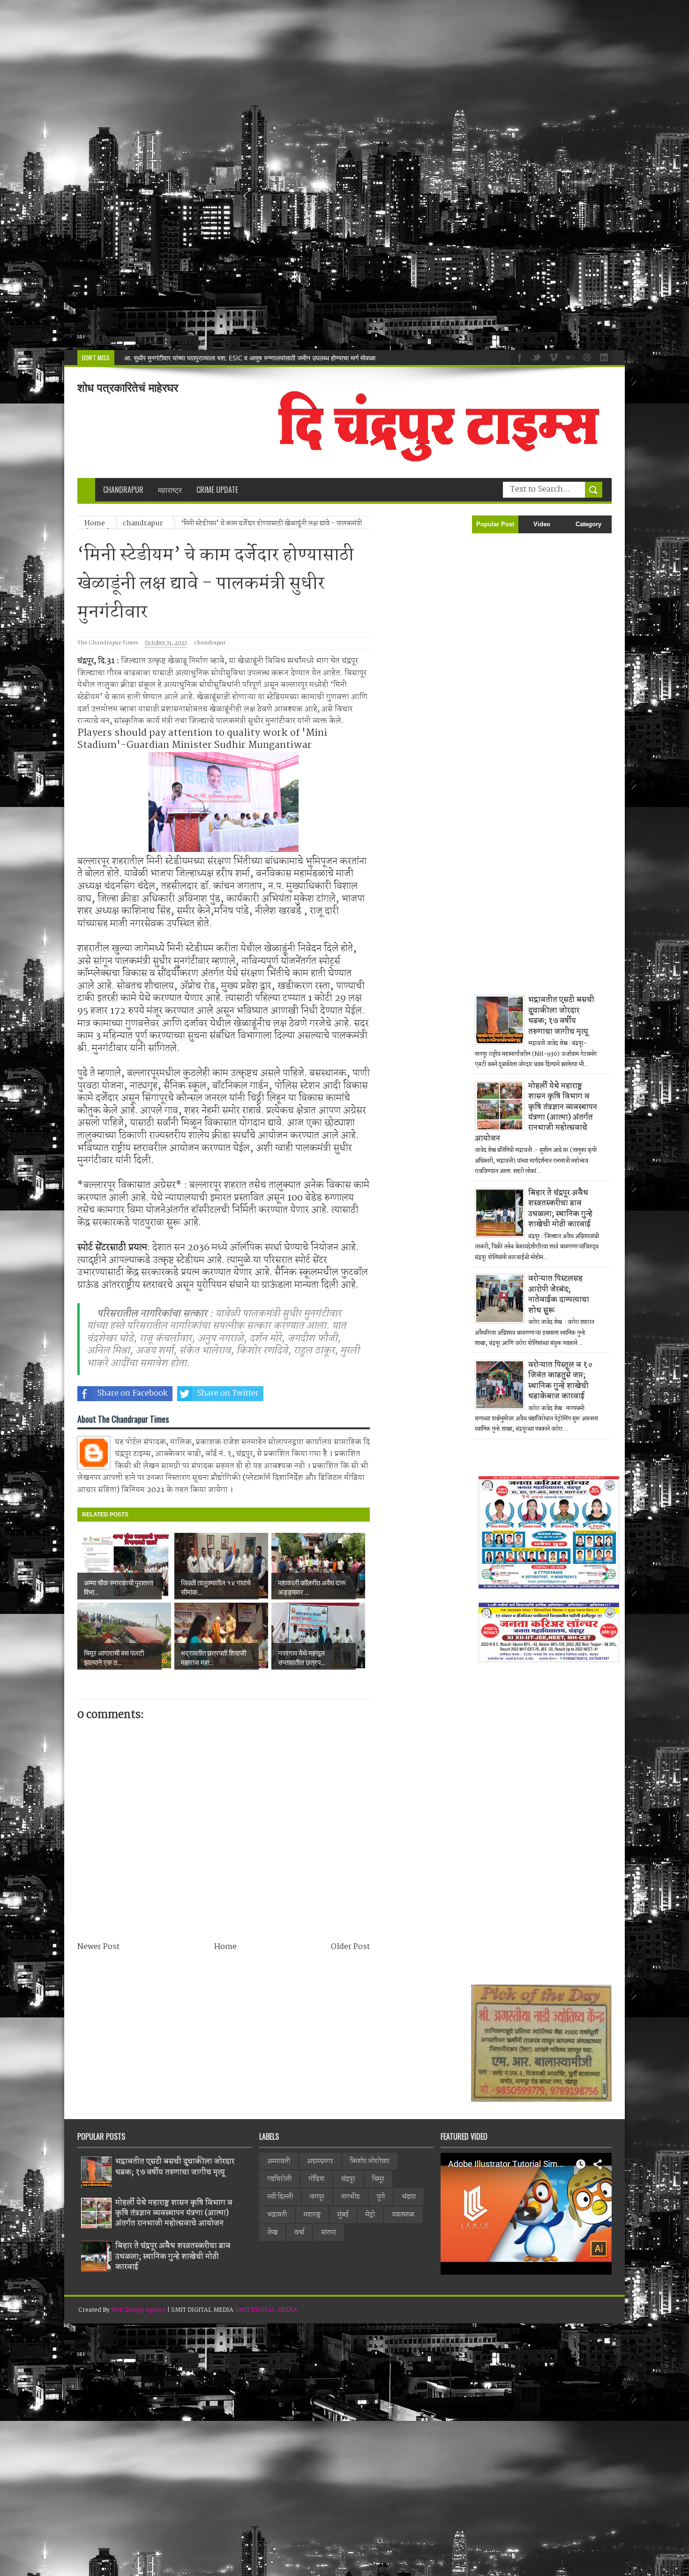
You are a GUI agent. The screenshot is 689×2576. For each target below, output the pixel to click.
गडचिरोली (279, 2179)
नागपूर (317, 2197)
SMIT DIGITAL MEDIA (266, 2310)
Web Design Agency (139, 2310)
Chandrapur (123, 490)
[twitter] (535, 357)
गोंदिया (316, 2179)
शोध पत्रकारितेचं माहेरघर (128, 388)
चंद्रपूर (348, 2179)
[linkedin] (603, 357)
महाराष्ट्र (312, 2215)
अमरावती (279, 2161)
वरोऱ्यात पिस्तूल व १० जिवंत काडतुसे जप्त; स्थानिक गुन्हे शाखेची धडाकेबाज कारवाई (561, 1381)
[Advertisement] (281, 175)
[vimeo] (552, 357)
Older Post (350, 1947)
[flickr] (569, 357)
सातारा (329, 2233)
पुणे (381, 2197)
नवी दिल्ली (280, 2197)
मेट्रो (370, 2215)
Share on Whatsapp (324, 1393)
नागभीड (351, 2197)
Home (225, 1947)
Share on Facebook (132, 1393)
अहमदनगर (320, 2161)
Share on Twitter (228, 1393)
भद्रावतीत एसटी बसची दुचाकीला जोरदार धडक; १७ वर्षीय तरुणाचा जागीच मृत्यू (561, 1015)
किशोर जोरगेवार (370, 2161)
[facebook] (518, 357)
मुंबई (343, 2215)
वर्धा (299, 2233)
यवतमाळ (403, 2215)
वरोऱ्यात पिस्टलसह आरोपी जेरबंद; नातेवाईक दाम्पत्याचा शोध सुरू (559, 1294)
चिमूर (378, 2179)
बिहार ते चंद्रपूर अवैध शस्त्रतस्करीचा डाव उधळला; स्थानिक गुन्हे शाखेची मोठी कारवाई (223, 358)
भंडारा (409, 2197)
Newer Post (98, 1947)
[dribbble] (586, 357)
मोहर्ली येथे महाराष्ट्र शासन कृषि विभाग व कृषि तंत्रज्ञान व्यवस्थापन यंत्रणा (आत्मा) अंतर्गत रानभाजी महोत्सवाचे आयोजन (536, 1112)
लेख (272, 2233)
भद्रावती (277, 2215)
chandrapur (210, 643)
